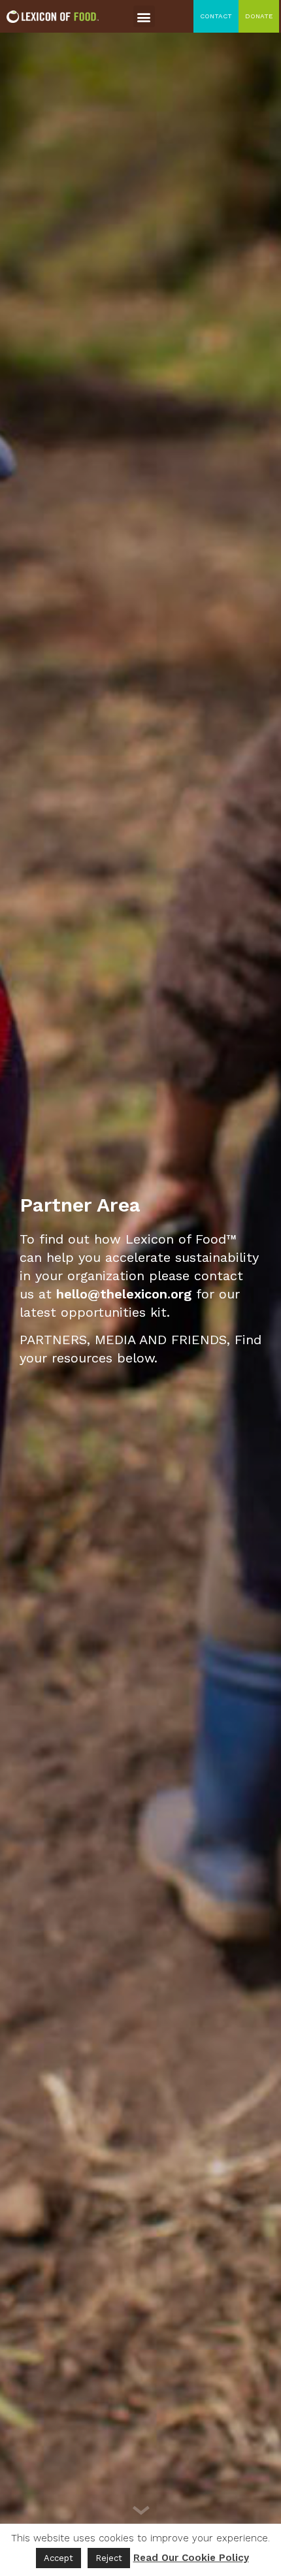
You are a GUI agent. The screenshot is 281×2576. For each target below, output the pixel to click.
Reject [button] (109, 2558)
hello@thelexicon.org (124, 1294)
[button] (144, 17)
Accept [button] (58, 2558)
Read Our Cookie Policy (191, 2558)
